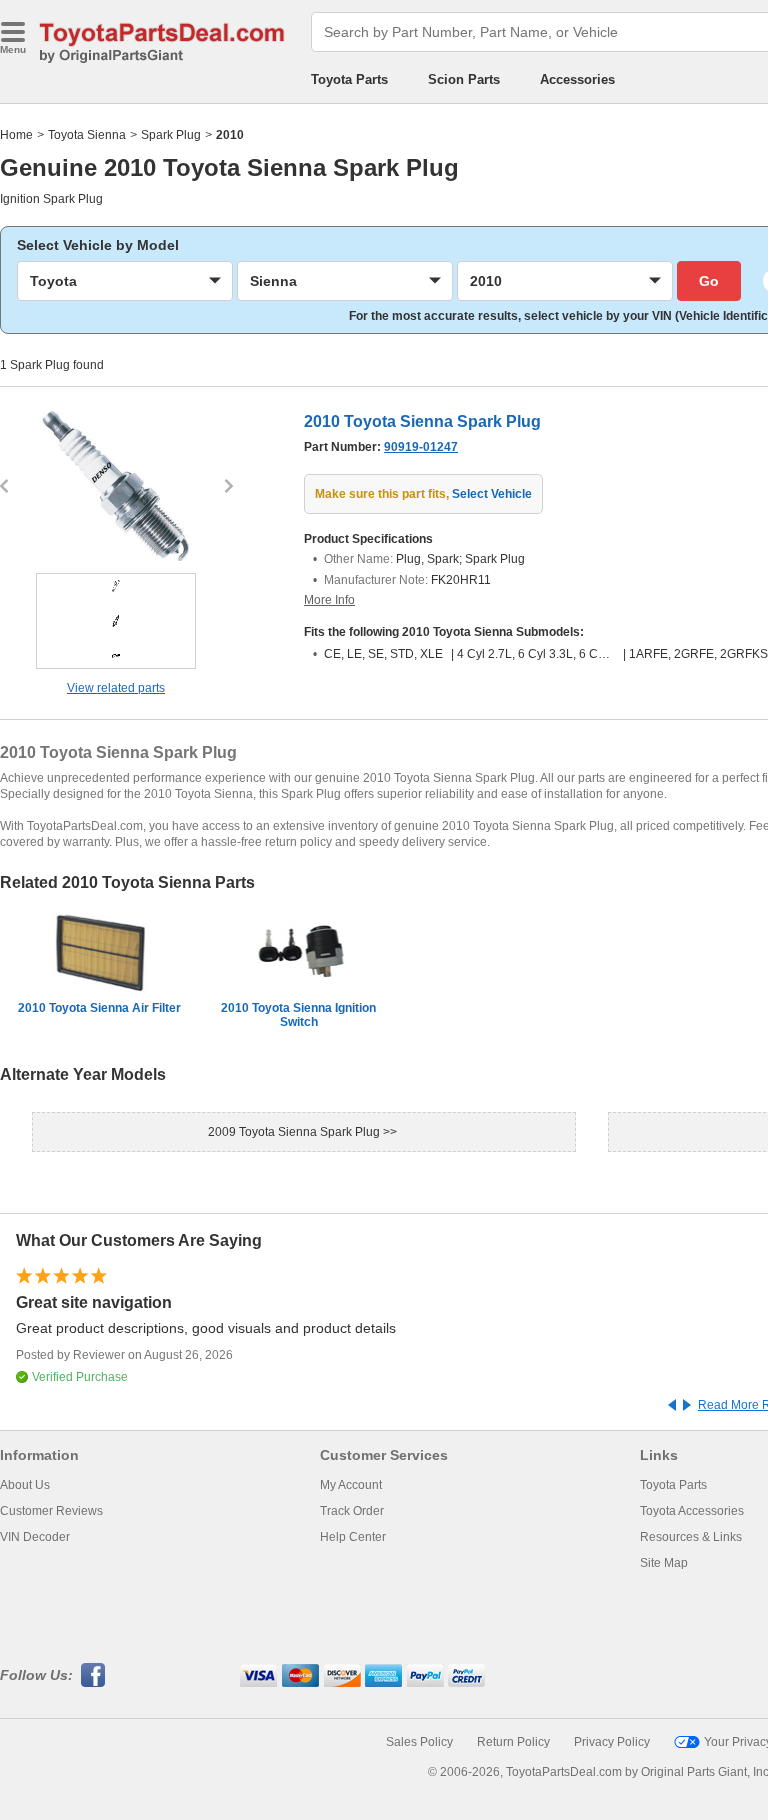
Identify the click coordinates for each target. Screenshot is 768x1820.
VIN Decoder (35, 1537)
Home (16, 135)
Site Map (664, 1563)
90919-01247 (421, 447)
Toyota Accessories (692, 1511)
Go (709, 281)
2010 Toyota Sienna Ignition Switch (298, 1015)
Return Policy (513, 1742)
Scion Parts (464, 79)
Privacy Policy (612, 1742)
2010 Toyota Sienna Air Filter (99, 1008)
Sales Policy (419, 1742)
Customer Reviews (51, 1511)
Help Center (353, 1537)
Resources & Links (691, 1537)
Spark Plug (171, 135)
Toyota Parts (349, 79)
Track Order (352, 1511)
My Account (351, 1485)
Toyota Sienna (87, 135)
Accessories (577, 79)
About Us (25, 1485)
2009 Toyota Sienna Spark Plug (295, 1132)
